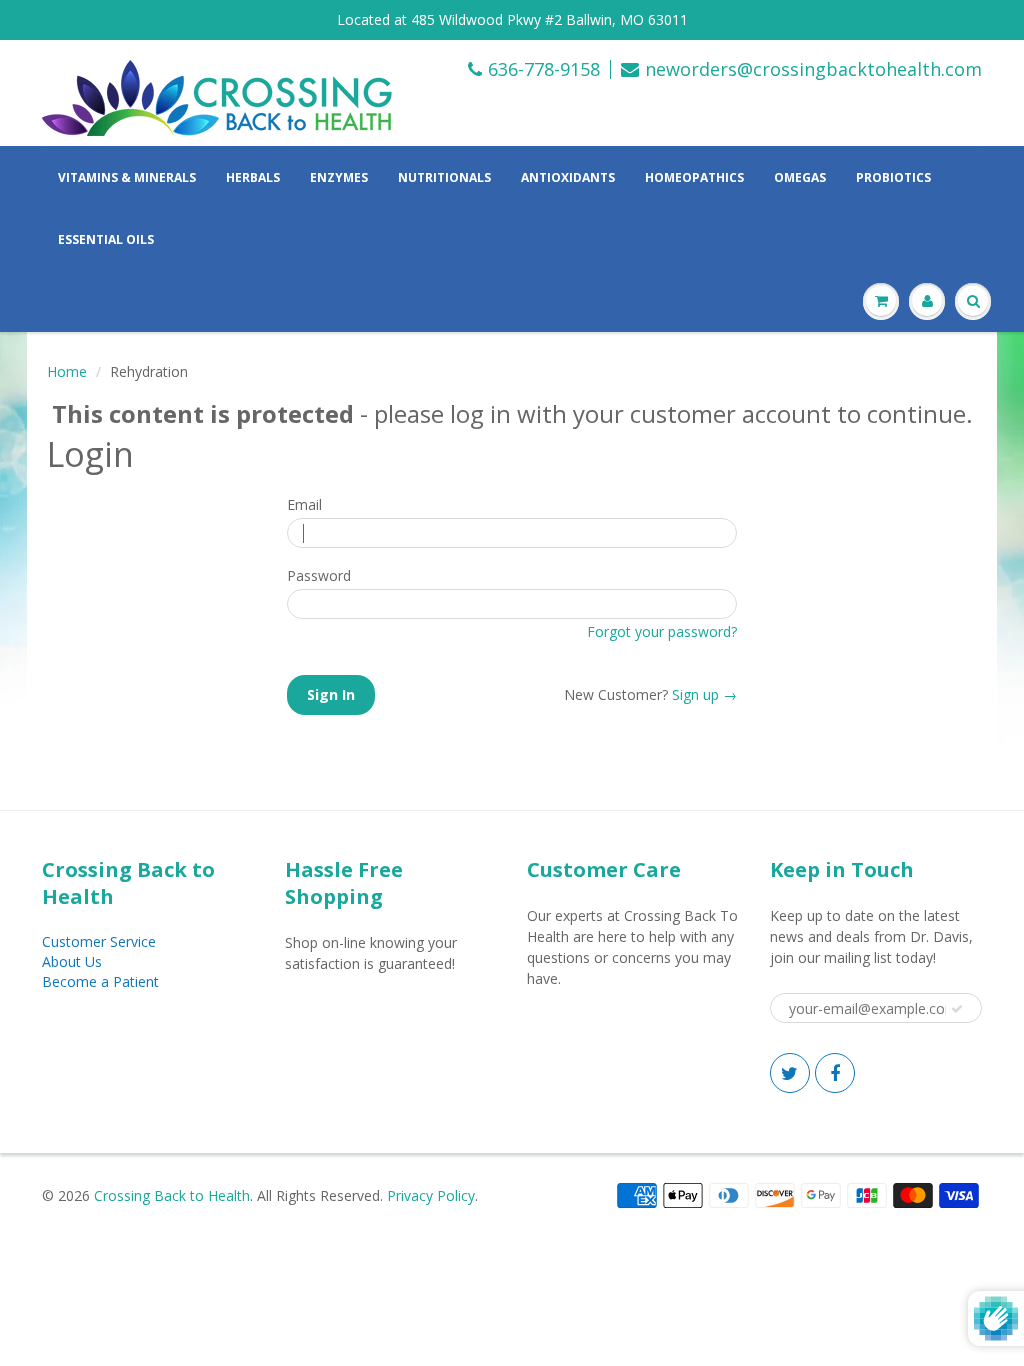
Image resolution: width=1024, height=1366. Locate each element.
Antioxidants (568, 177)
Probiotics (893, 177)
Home (67, 371)
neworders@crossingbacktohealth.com (813, 69)
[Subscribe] (957, 1009)
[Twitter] (790, 1073)
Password (319, 575)
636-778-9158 (544, 69)
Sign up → (704, 694)
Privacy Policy (431, 1195)
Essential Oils (106, 239)
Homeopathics (694, 177)
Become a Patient (100, 981)
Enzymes (339, 177)
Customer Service (99, 941)
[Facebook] (835, 1073)
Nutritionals (444, 177)
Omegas (800, 177)
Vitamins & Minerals (127, 177)
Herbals (253, 177)
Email (304, 504)
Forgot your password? (662, 631)
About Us (72, 961)
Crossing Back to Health (172, 1195)
